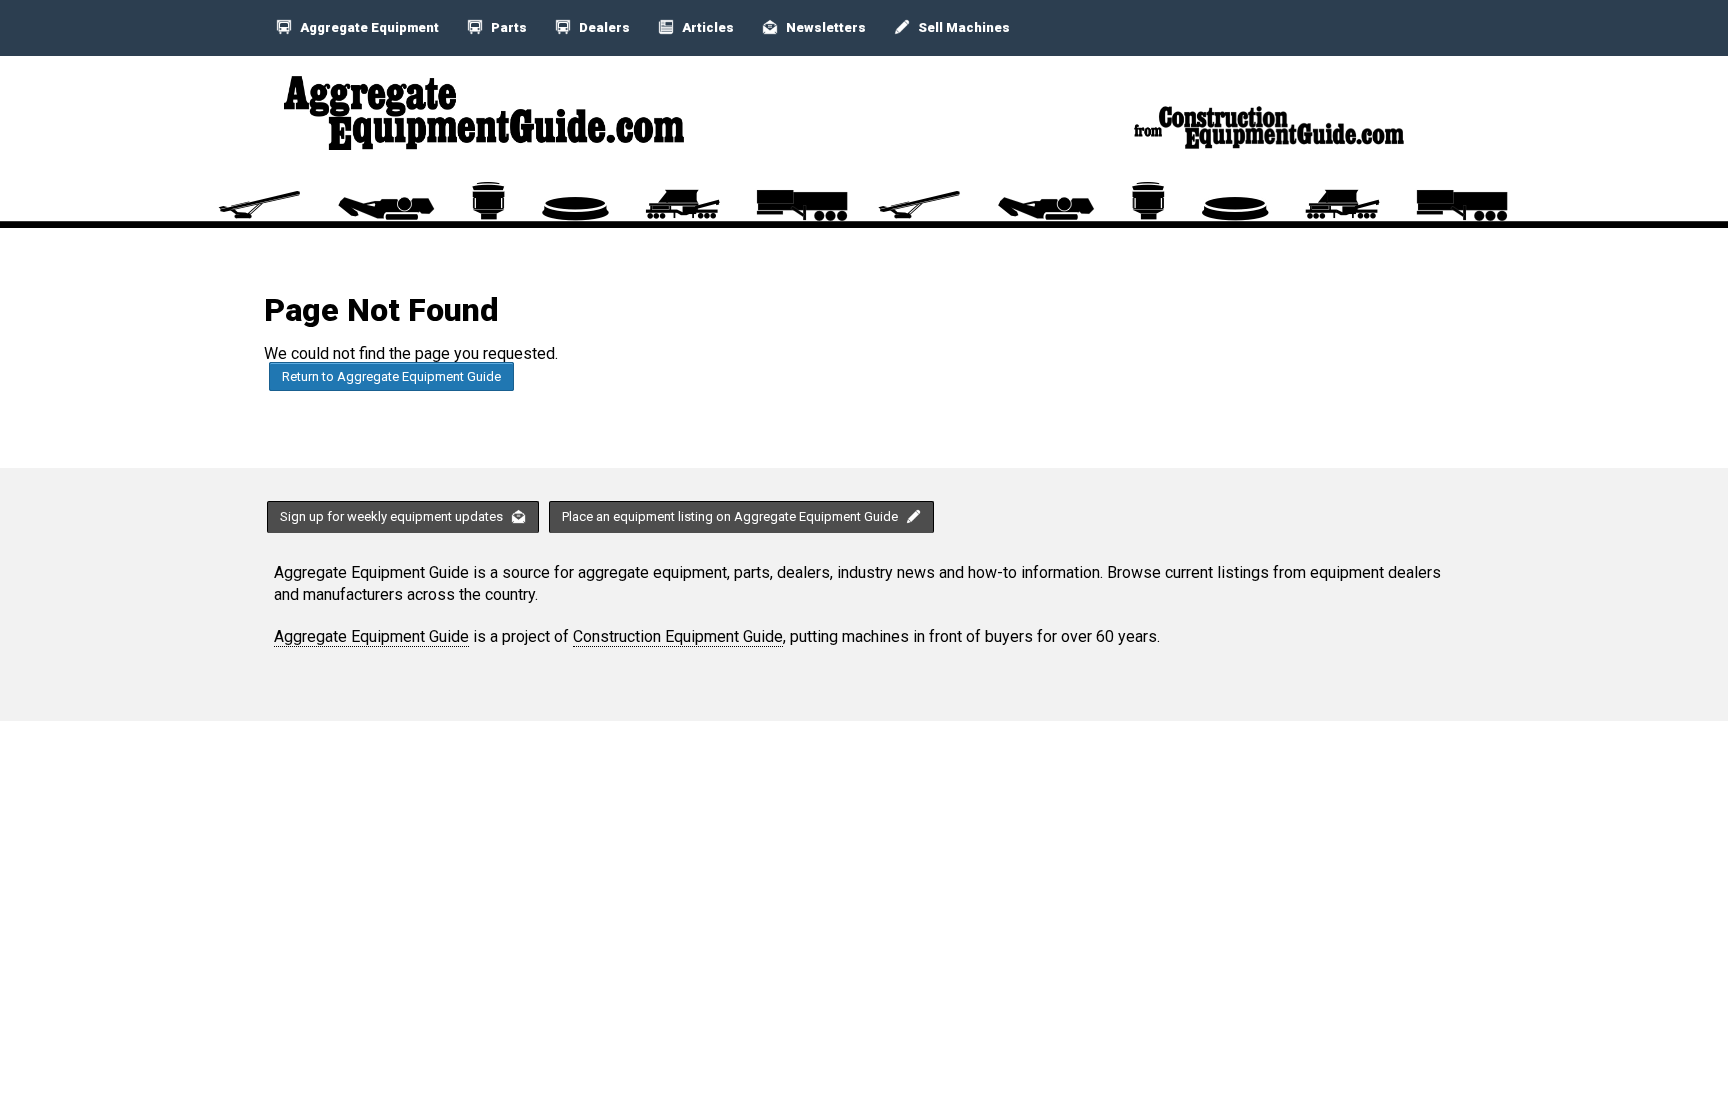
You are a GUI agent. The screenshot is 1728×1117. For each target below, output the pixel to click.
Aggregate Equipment (368, 27)
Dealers (603, 27)
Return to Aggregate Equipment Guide (391, 376)
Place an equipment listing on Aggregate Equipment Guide (731, 516)
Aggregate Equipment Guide (371, 636)
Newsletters (824, 27)
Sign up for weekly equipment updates (393, 516)
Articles (706, 27)
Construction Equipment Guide (678, 636)
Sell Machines (962, 27)
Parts (507, 27)
